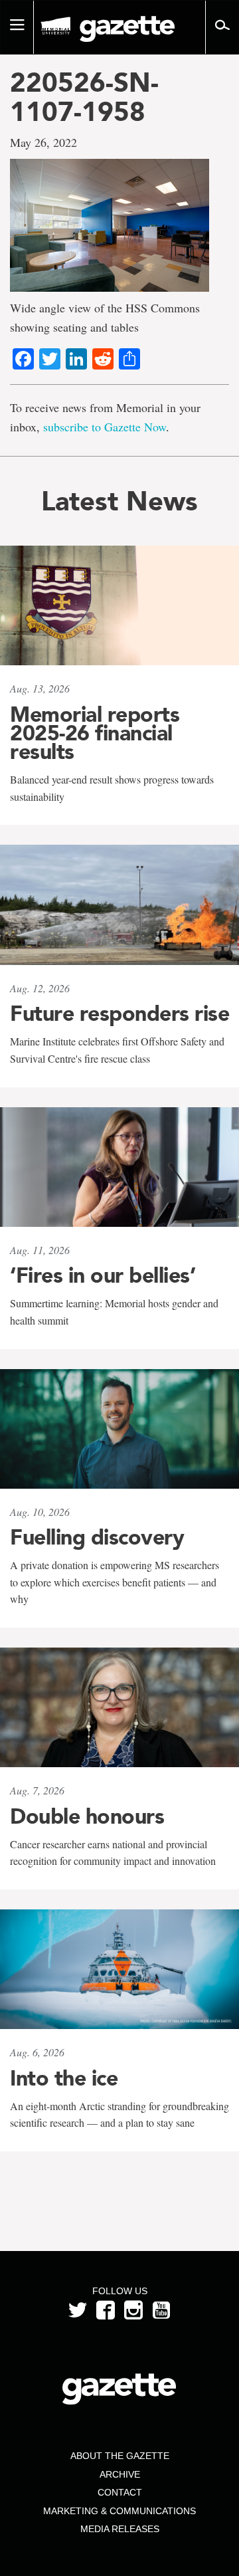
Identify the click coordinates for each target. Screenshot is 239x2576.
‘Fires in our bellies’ (103, 1275)
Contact (120, 2492)
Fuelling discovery (97, 1537)
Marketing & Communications (119, 2511)
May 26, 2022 (43, 142)
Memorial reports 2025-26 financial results (95, 733)
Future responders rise (119, 1014)
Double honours (87, 1816)
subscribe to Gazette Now (105, 427)
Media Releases (120, 2529)
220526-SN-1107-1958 (84, 97)
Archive (120, 2474)
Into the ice (64, 2078)
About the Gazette (120, 2456)
